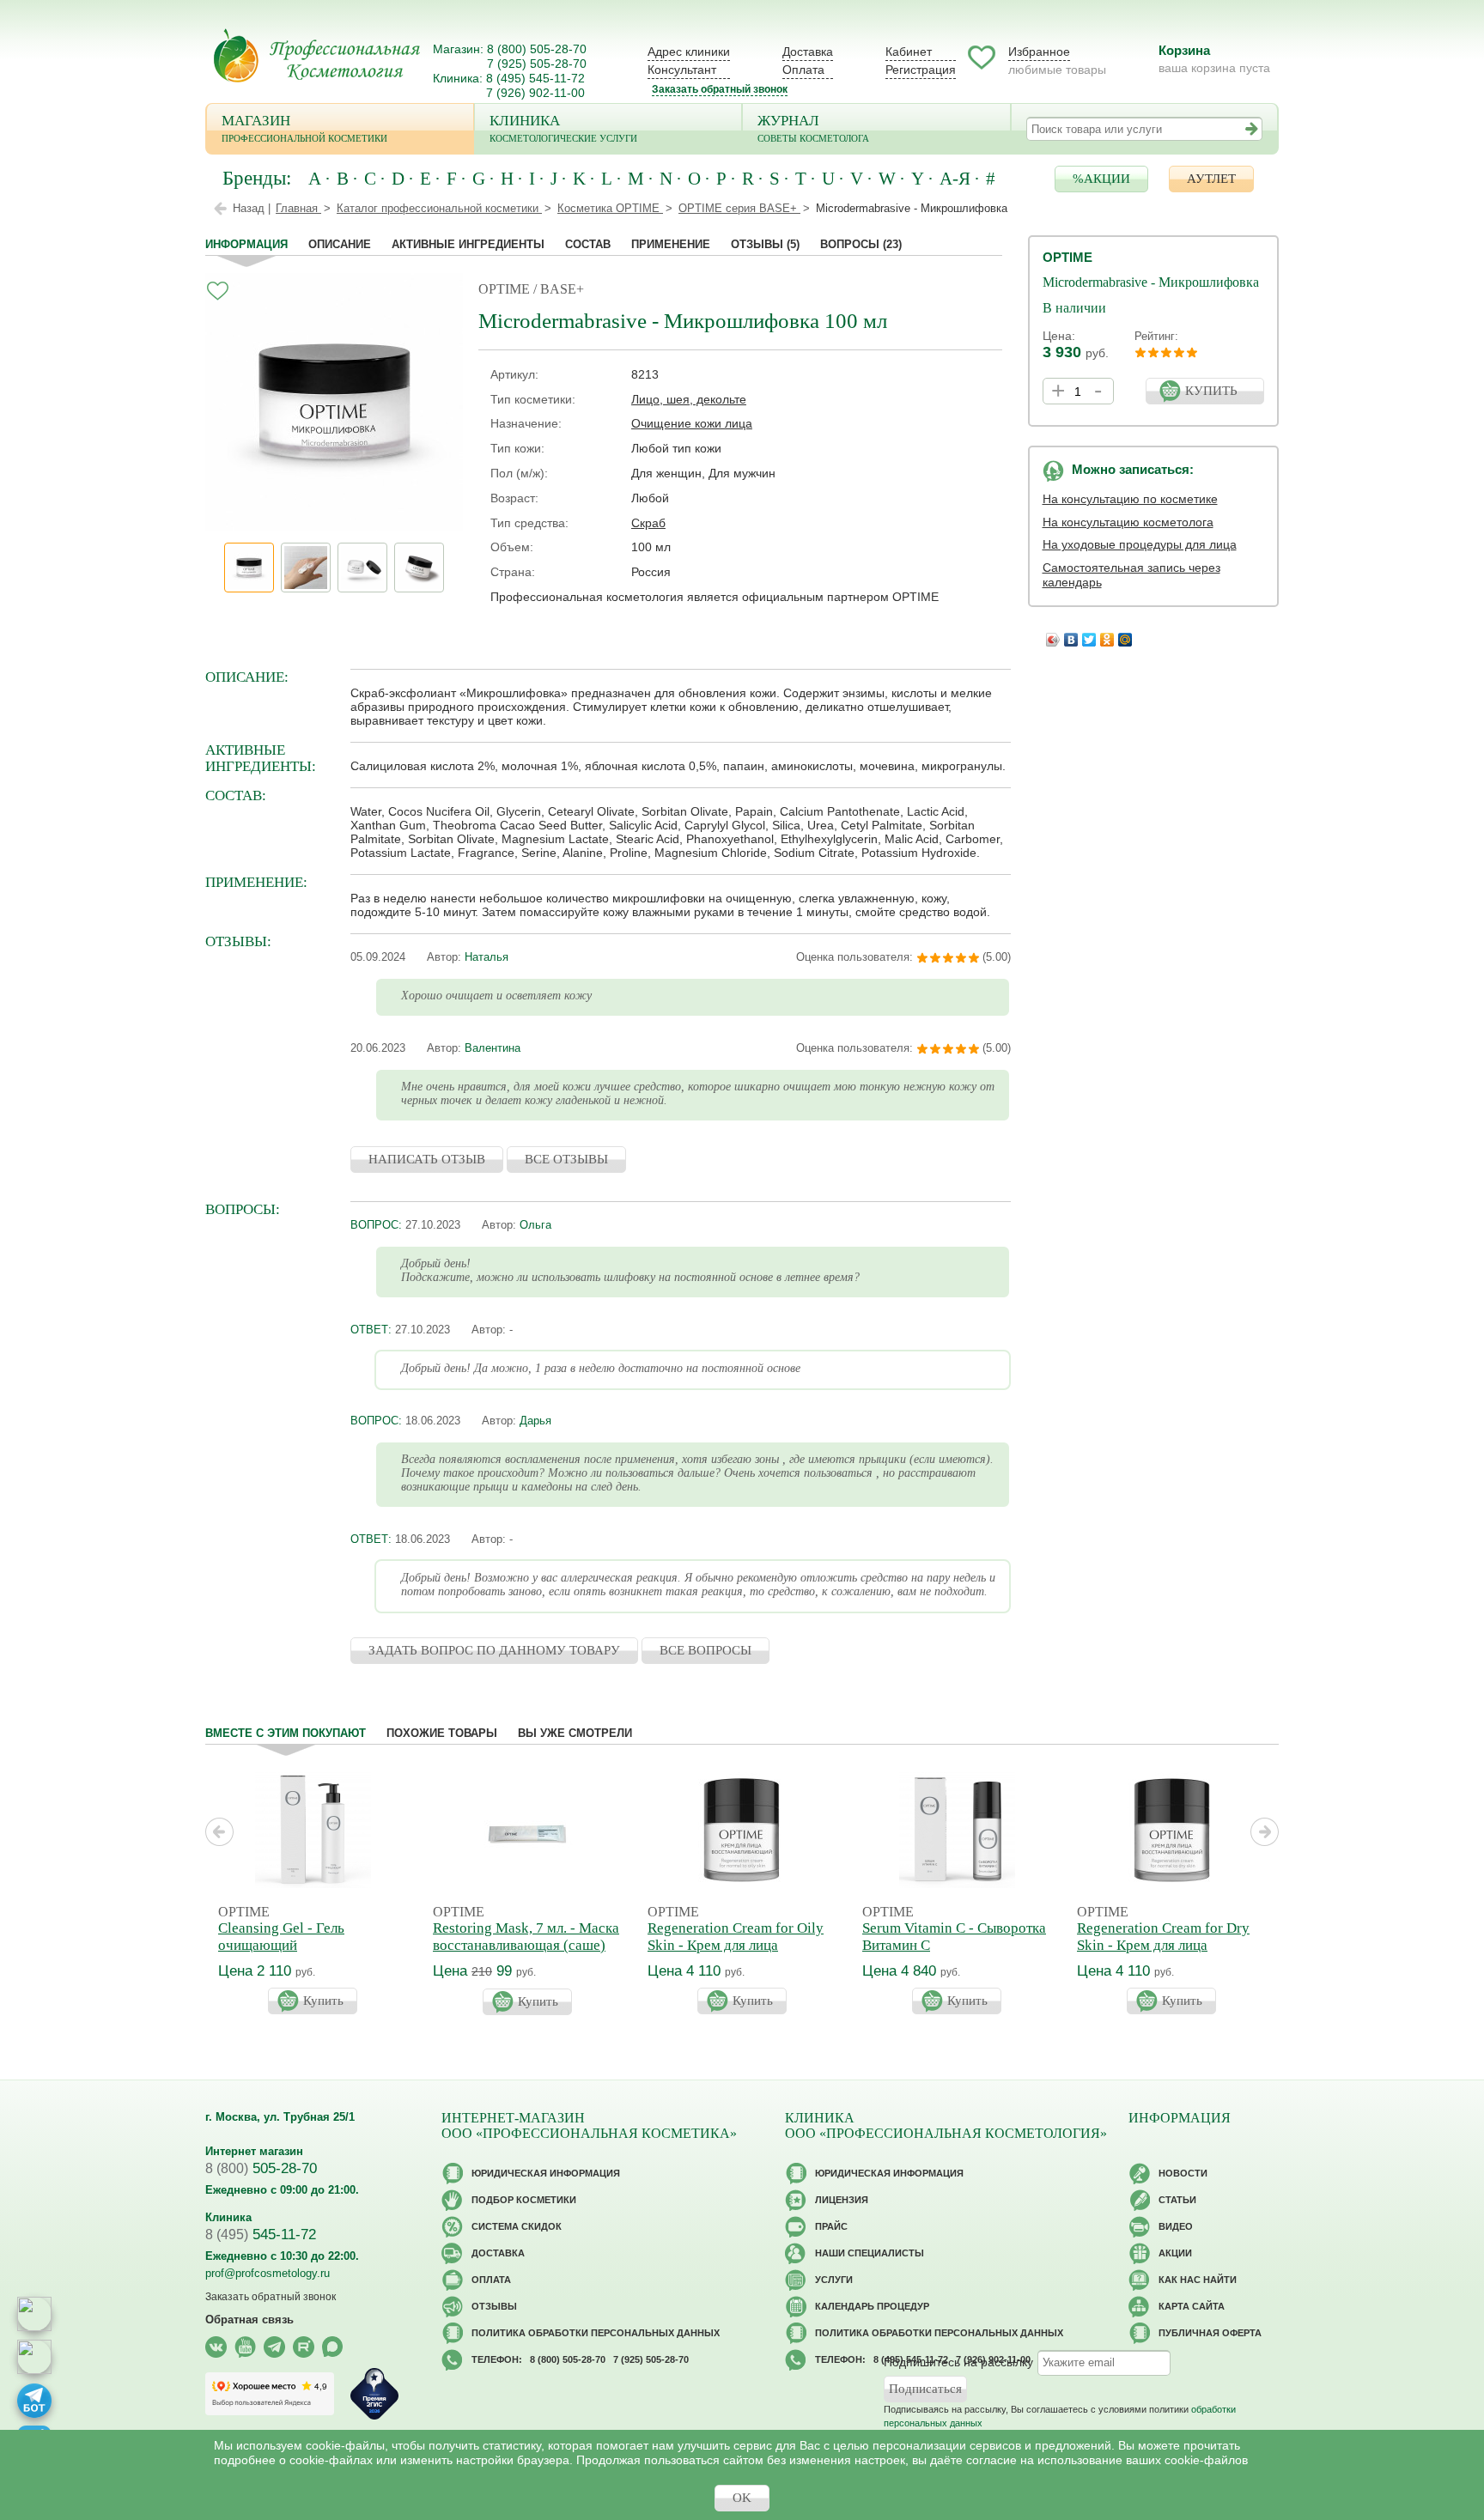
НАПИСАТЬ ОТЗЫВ (427, 1159)
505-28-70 (261, 2168)
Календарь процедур (872, 2306)
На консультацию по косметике (1130, 499)
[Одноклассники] (1107, 635)
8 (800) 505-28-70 (537, 49)
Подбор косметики (524, 2200)
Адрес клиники (689, 52)
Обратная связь (249, 2320)
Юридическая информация (546, 2173)
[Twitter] (1089, 635)
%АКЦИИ (1101, 179)
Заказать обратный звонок (720, 89)
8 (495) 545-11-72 (535, 78)
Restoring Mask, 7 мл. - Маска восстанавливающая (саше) (526, 1937)
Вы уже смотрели (575, 1733)
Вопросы (861, 244)
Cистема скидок (517, 2226)
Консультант (682, 70)
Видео (1176, 2226)
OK (742, 2498)
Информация (246, 244)
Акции (1175, 2253)
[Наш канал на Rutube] (304, 2347)
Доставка (808, 52)
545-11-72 (261, 2235)
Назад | (252, 208)
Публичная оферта (1210, 2333)
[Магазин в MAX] (34, 2357)
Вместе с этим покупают (286, 1733)
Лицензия (842, 2200)
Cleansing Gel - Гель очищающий (281, 1937)
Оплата (803, 70)
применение (671, 244)
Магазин (304, 128)
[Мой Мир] (1125, 635)
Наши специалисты (870, 2253)
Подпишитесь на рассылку (958, 2362)
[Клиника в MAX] (34, 2314)
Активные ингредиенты (468, 244)
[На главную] (317, 55)
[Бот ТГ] (34, 2401)
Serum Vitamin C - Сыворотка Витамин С (954, 1937)
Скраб (648, 523)
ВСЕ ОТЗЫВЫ (566, 1159)
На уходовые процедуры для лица (1140, 544)
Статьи (1177, 2200)
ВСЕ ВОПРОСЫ (706, 1650)
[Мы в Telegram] (274, 2347)
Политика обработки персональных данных (596, 2333)
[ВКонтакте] (1071, 635)
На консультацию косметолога (1128, 522)
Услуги (834, 2280)
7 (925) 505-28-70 (537, 64)
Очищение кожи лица (692, 423)
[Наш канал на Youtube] (245, 2347)
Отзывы (765, 244)
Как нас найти (1198, 2280)
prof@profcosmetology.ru (268, 2273)
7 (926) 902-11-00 (535, 93)
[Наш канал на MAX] (333, 2347)
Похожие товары (442, 1733)
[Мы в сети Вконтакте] (216, 2347)
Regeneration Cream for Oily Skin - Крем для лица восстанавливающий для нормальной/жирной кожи (736, 1954)
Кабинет (909, 52)
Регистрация (921, 70)
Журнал (813, 128)
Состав (588, 244)
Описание (340, 244)
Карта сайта (1192, 2306)
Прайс (831, 2226)
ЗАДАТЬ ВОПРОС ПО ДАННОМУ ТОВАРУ (494, 1650)
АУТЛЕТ (1211, 179)
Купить (323, 2001)
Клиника (563, 128)
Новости (1183, 2173)
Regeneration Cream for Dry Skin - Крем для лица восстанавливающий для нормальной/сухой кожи (1163, 1954)
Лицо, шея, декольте (689, 399)
